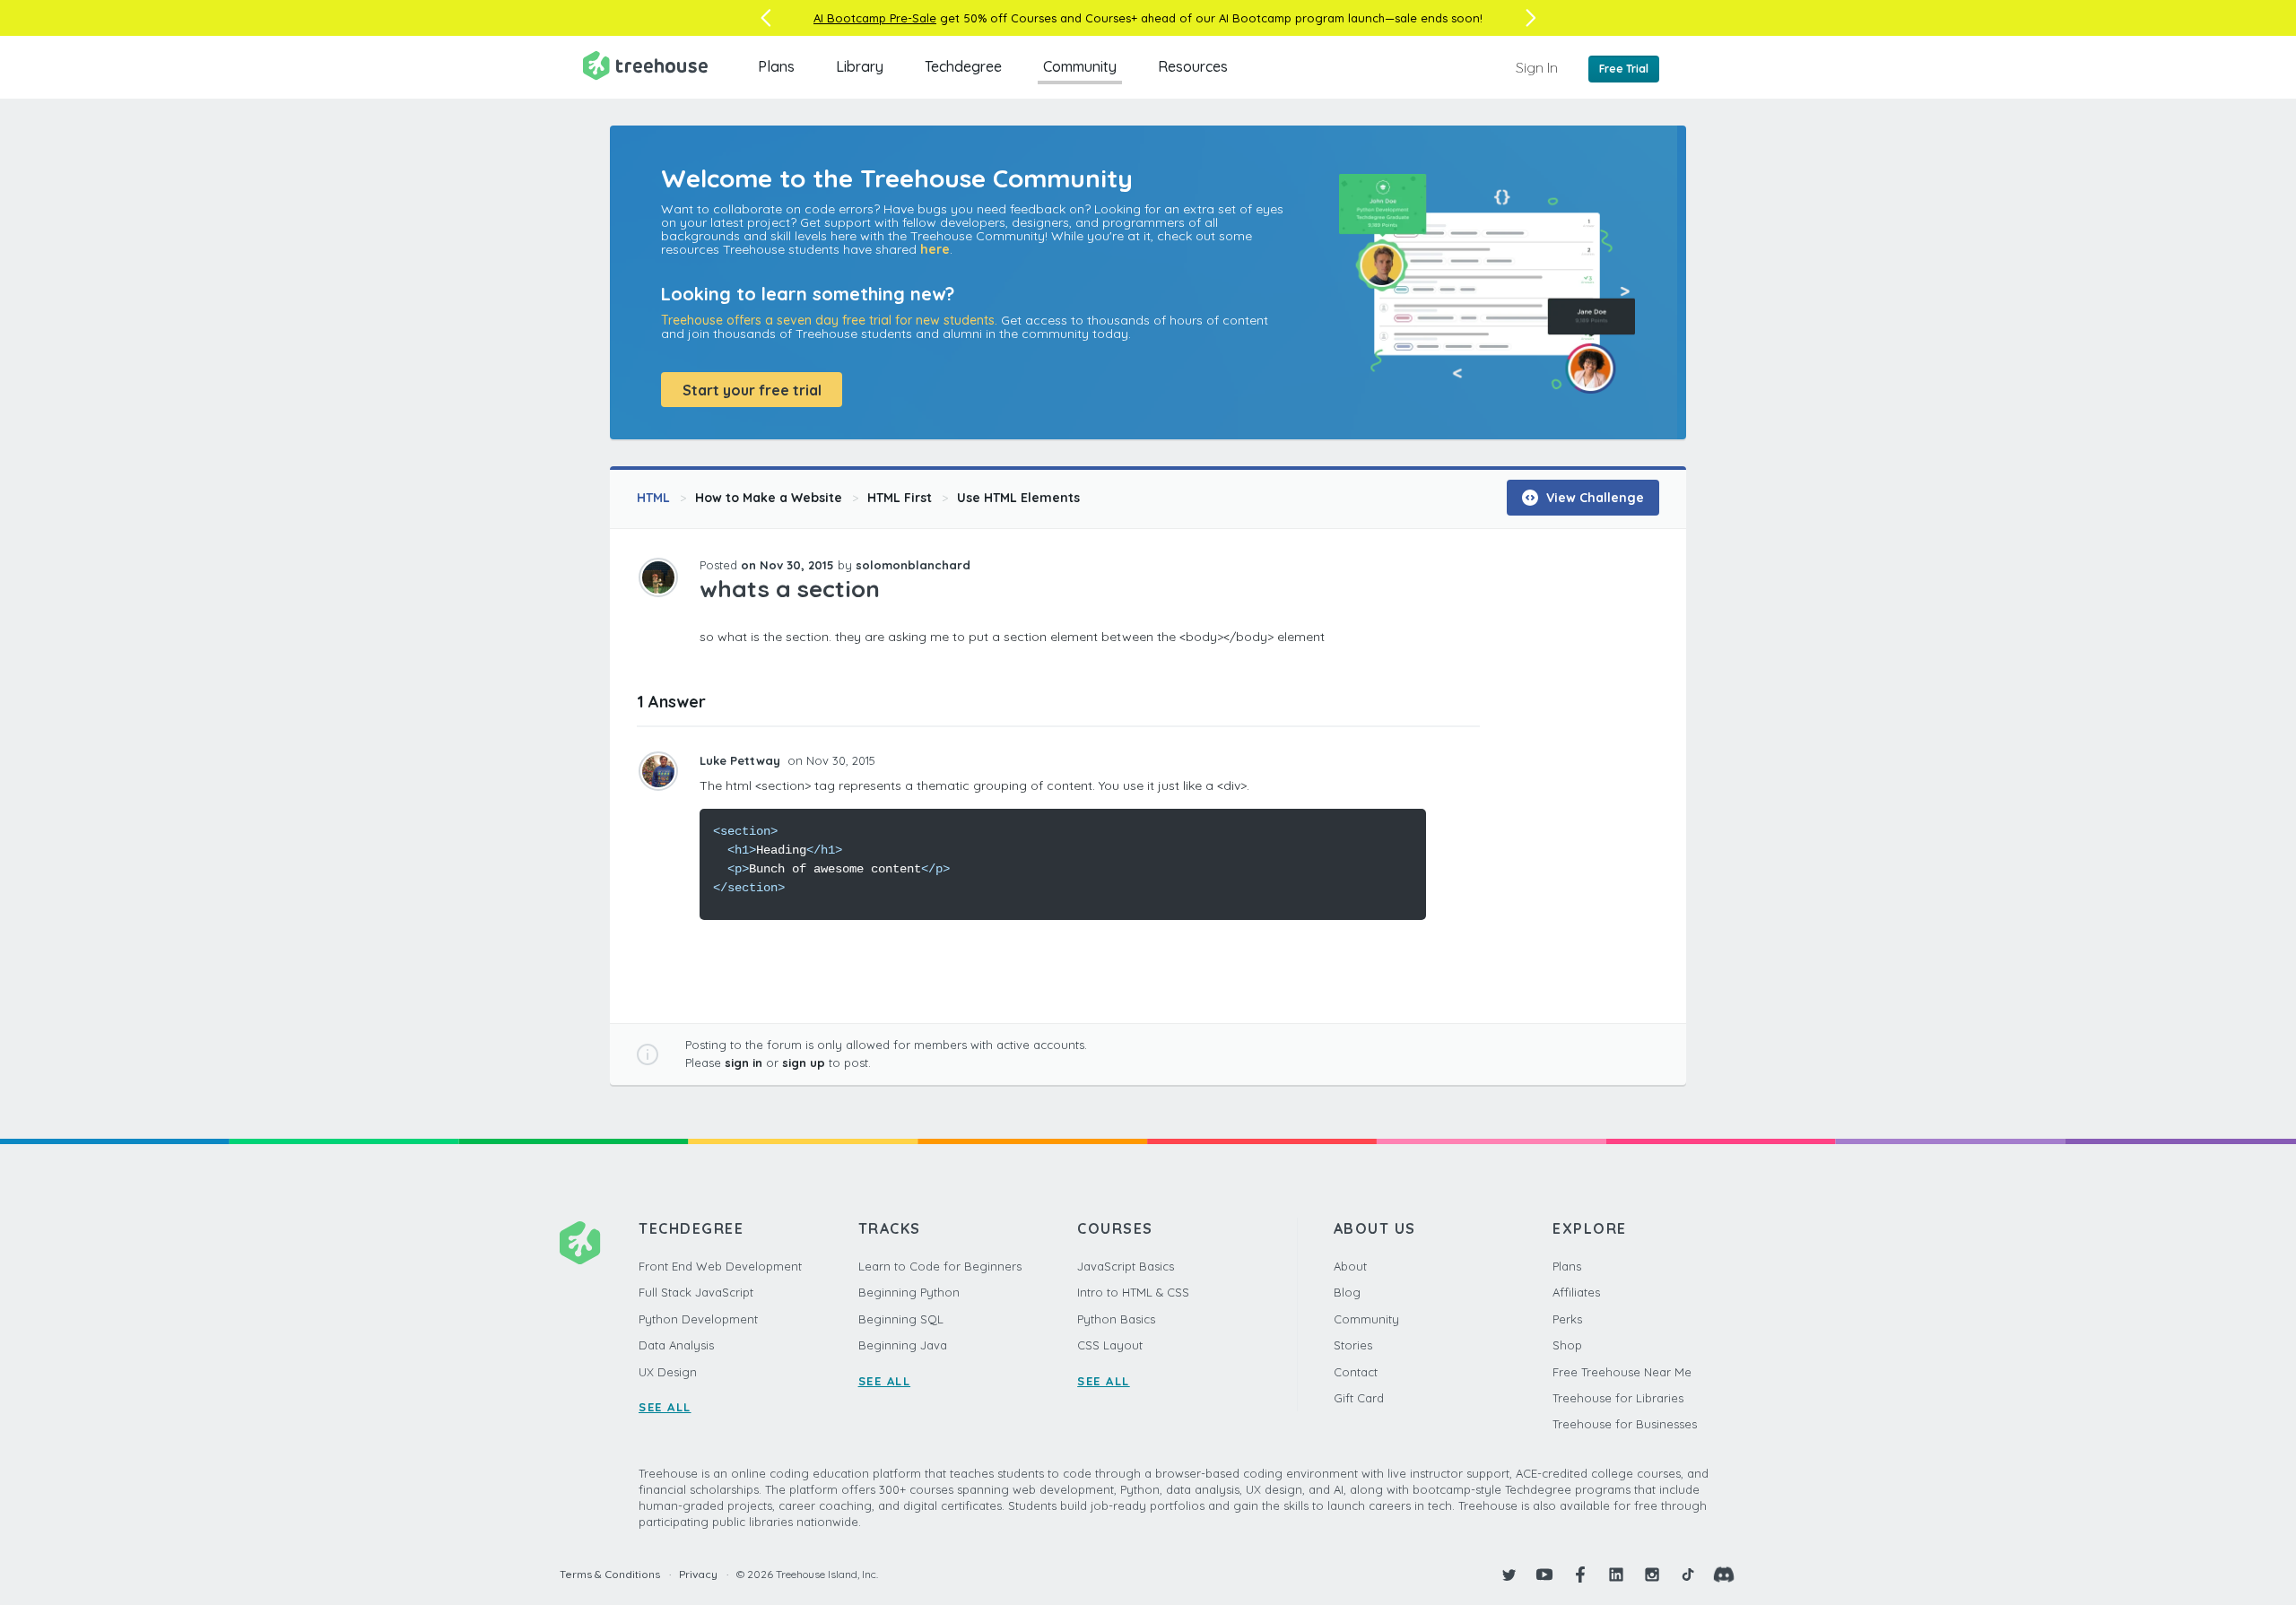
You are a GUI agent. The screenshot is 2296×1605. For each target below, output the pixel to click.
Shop (1567, 1345)
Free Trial (1624, 69)
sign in (744, 1063)
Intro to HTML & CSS (1133, 1292)
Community (1080, 66)
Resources (1193, 66)
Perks (1567, 1319)
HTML (653, 498)
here (935, 249)
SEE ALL (665, 1407)
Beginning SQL (901, 1319)
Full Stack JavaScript (696, 1292)
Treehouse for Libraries (1618, 1398)
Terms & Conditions (610, 1574)
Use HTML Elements (1018, 498)
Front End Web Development (720, 1266)
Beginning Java (903, 1345)
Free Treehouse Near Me (1622, 1372)
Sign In (1537, 67)
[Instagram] (1652, 1575)
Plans (776, 66)
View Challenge (1593, 498)
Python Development (698, 1319)
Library (860, 66)
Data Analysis (676, 1345)
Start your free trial (752, 390)
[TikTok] (1688, 1575)
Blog (1347, 1292)
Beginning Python (909, 1292)
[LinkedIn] (1616, 1575)
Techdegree (963, 66)
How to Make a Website (769, 498)
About (1350, 1266)
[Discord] (1724, 1575)
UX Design (668, 1372)
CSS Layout (1110, 1345)
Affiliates (1576, 1292)
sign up (804, 1063)
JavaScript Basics (1126, 1266)
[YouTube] (1544, 1575)
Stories (1353, 1345)
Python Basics (1116, 1319)
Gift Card (1359, 1398)
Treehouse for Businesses (1625, 1424)
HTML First (900, 498)
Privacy (698, 1574)
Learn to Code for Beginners (940, 1266)
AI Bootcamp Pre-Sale (875, 18)
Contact (1356, 1372)
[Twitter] (1509, 1575)
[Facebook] (1580, 1575)
